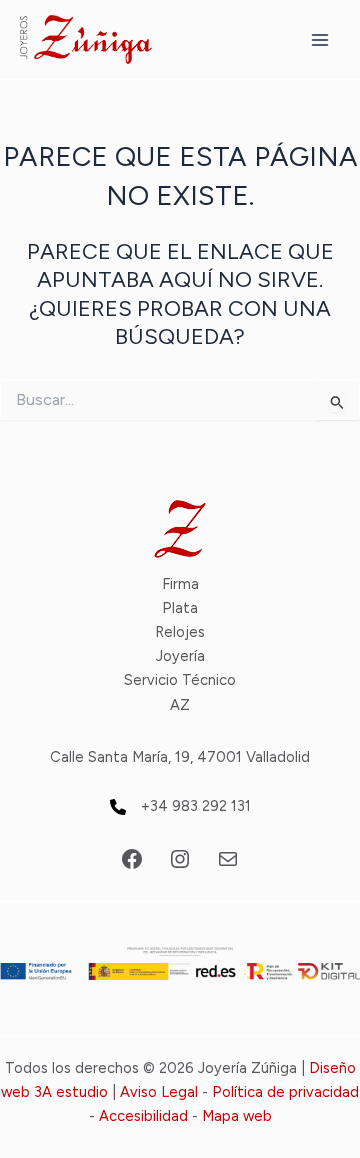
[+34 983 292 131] (180, 806)
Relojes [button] (180, 632)
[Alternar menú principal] (320, 39)
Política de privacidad (285, 1092)
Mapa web (237, 1116)
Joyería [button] (180, 656)
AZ (180, 705)
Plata (180, 608)
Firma (180, 584)
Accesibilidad (143, 1116)
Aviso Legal (159, 1092)
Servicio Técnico (180, 680)
